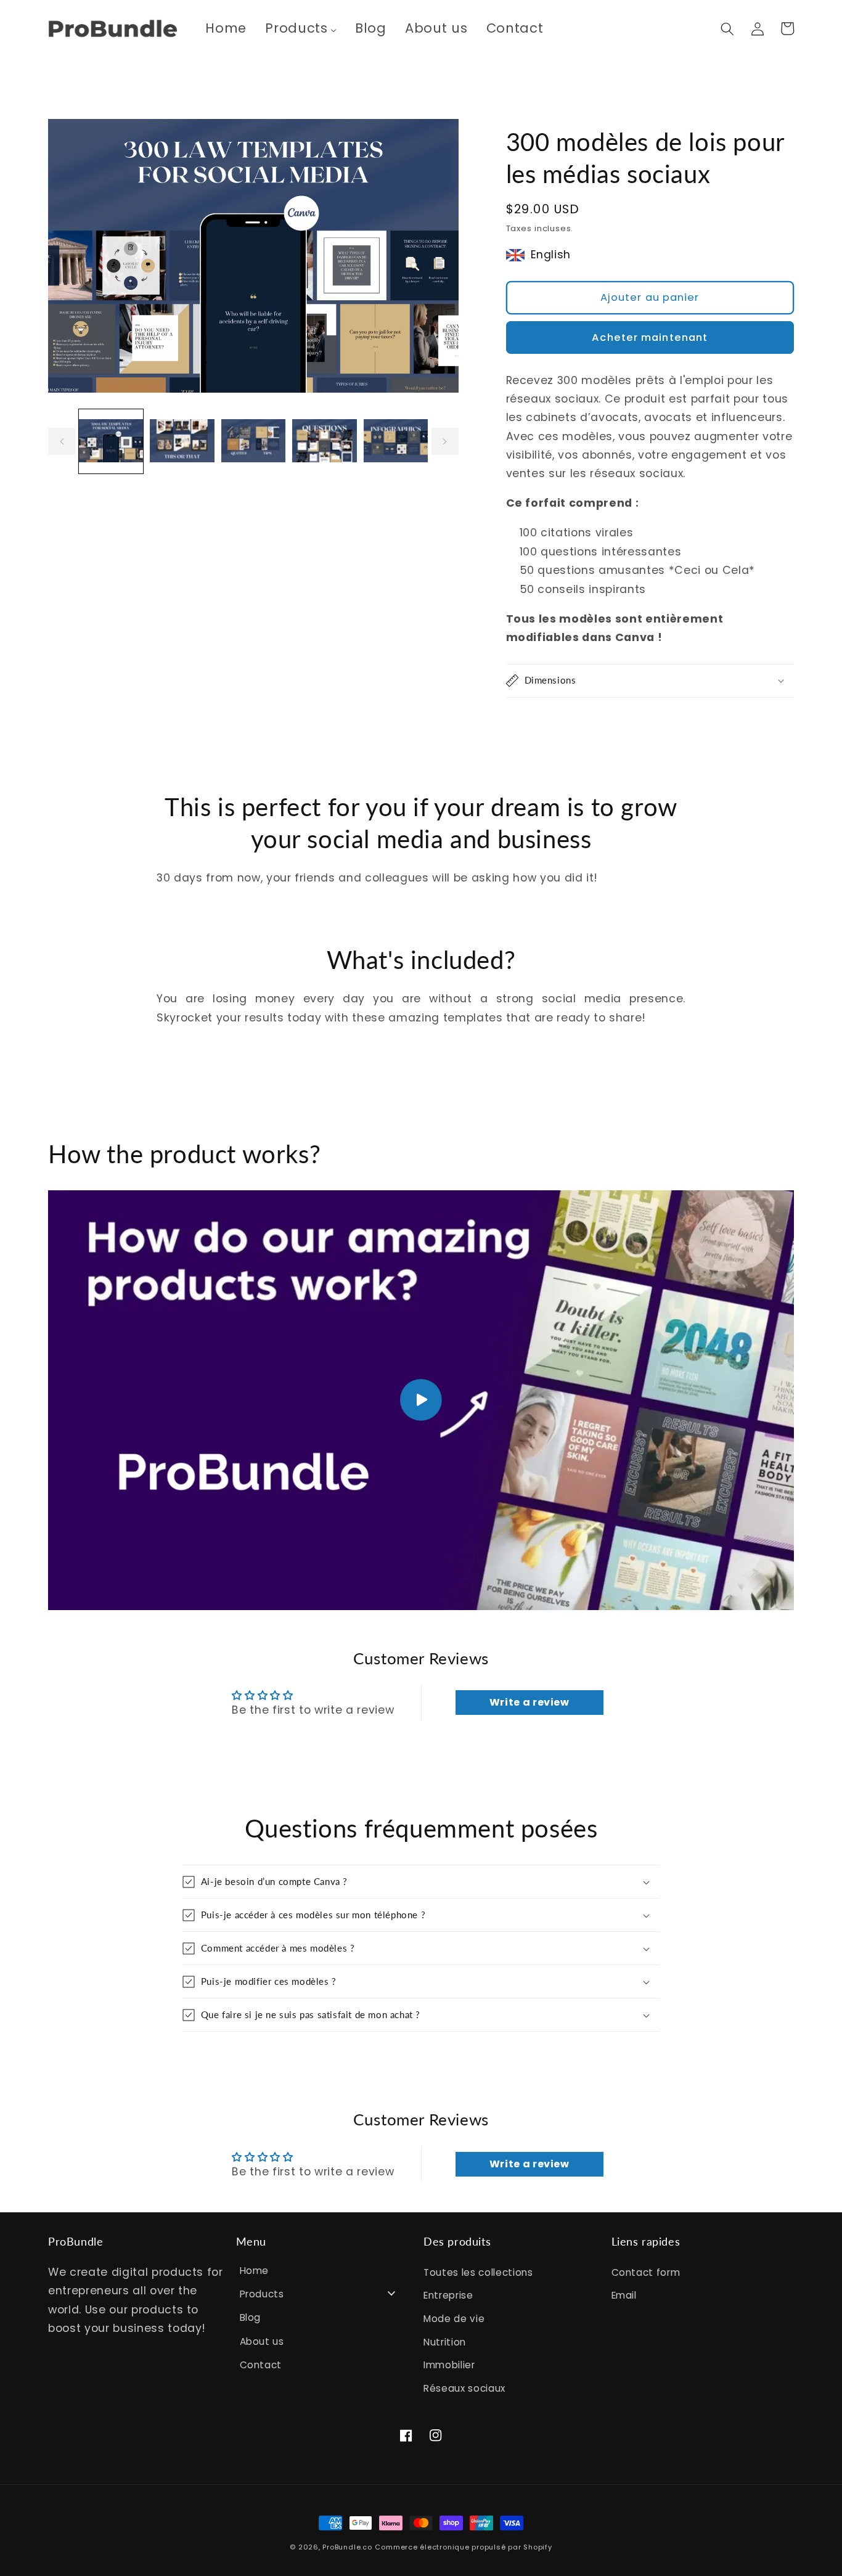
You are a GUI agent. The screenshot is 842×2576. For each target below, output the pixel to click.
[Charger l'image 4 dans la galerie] (325, 442)
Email (624, 2295)
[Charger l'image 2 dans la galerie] (182, 442)
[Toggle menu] (391, 2293)
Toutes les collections (478, 2272)
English (551, 255)
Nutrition (445, 2342)
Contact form (646, 2272)
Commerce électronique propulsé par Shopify (463, 2547)
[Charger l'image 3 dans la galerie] (254, 442)
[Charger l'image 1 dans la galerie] (111, 442)
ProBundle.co (347, 2547)
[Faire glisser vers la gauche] (62, 442)
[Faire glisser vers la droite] (445, 442)
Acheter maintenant (650, 337)
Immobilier (449, 2365)
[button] (727, 28)
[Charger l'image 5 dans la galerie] (396, 442)
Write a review (529, 1702)
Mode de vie (454, 2319)
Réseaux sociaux (464, 2388)
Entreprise (448, 2295)
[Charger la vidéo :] (421, 1400)
